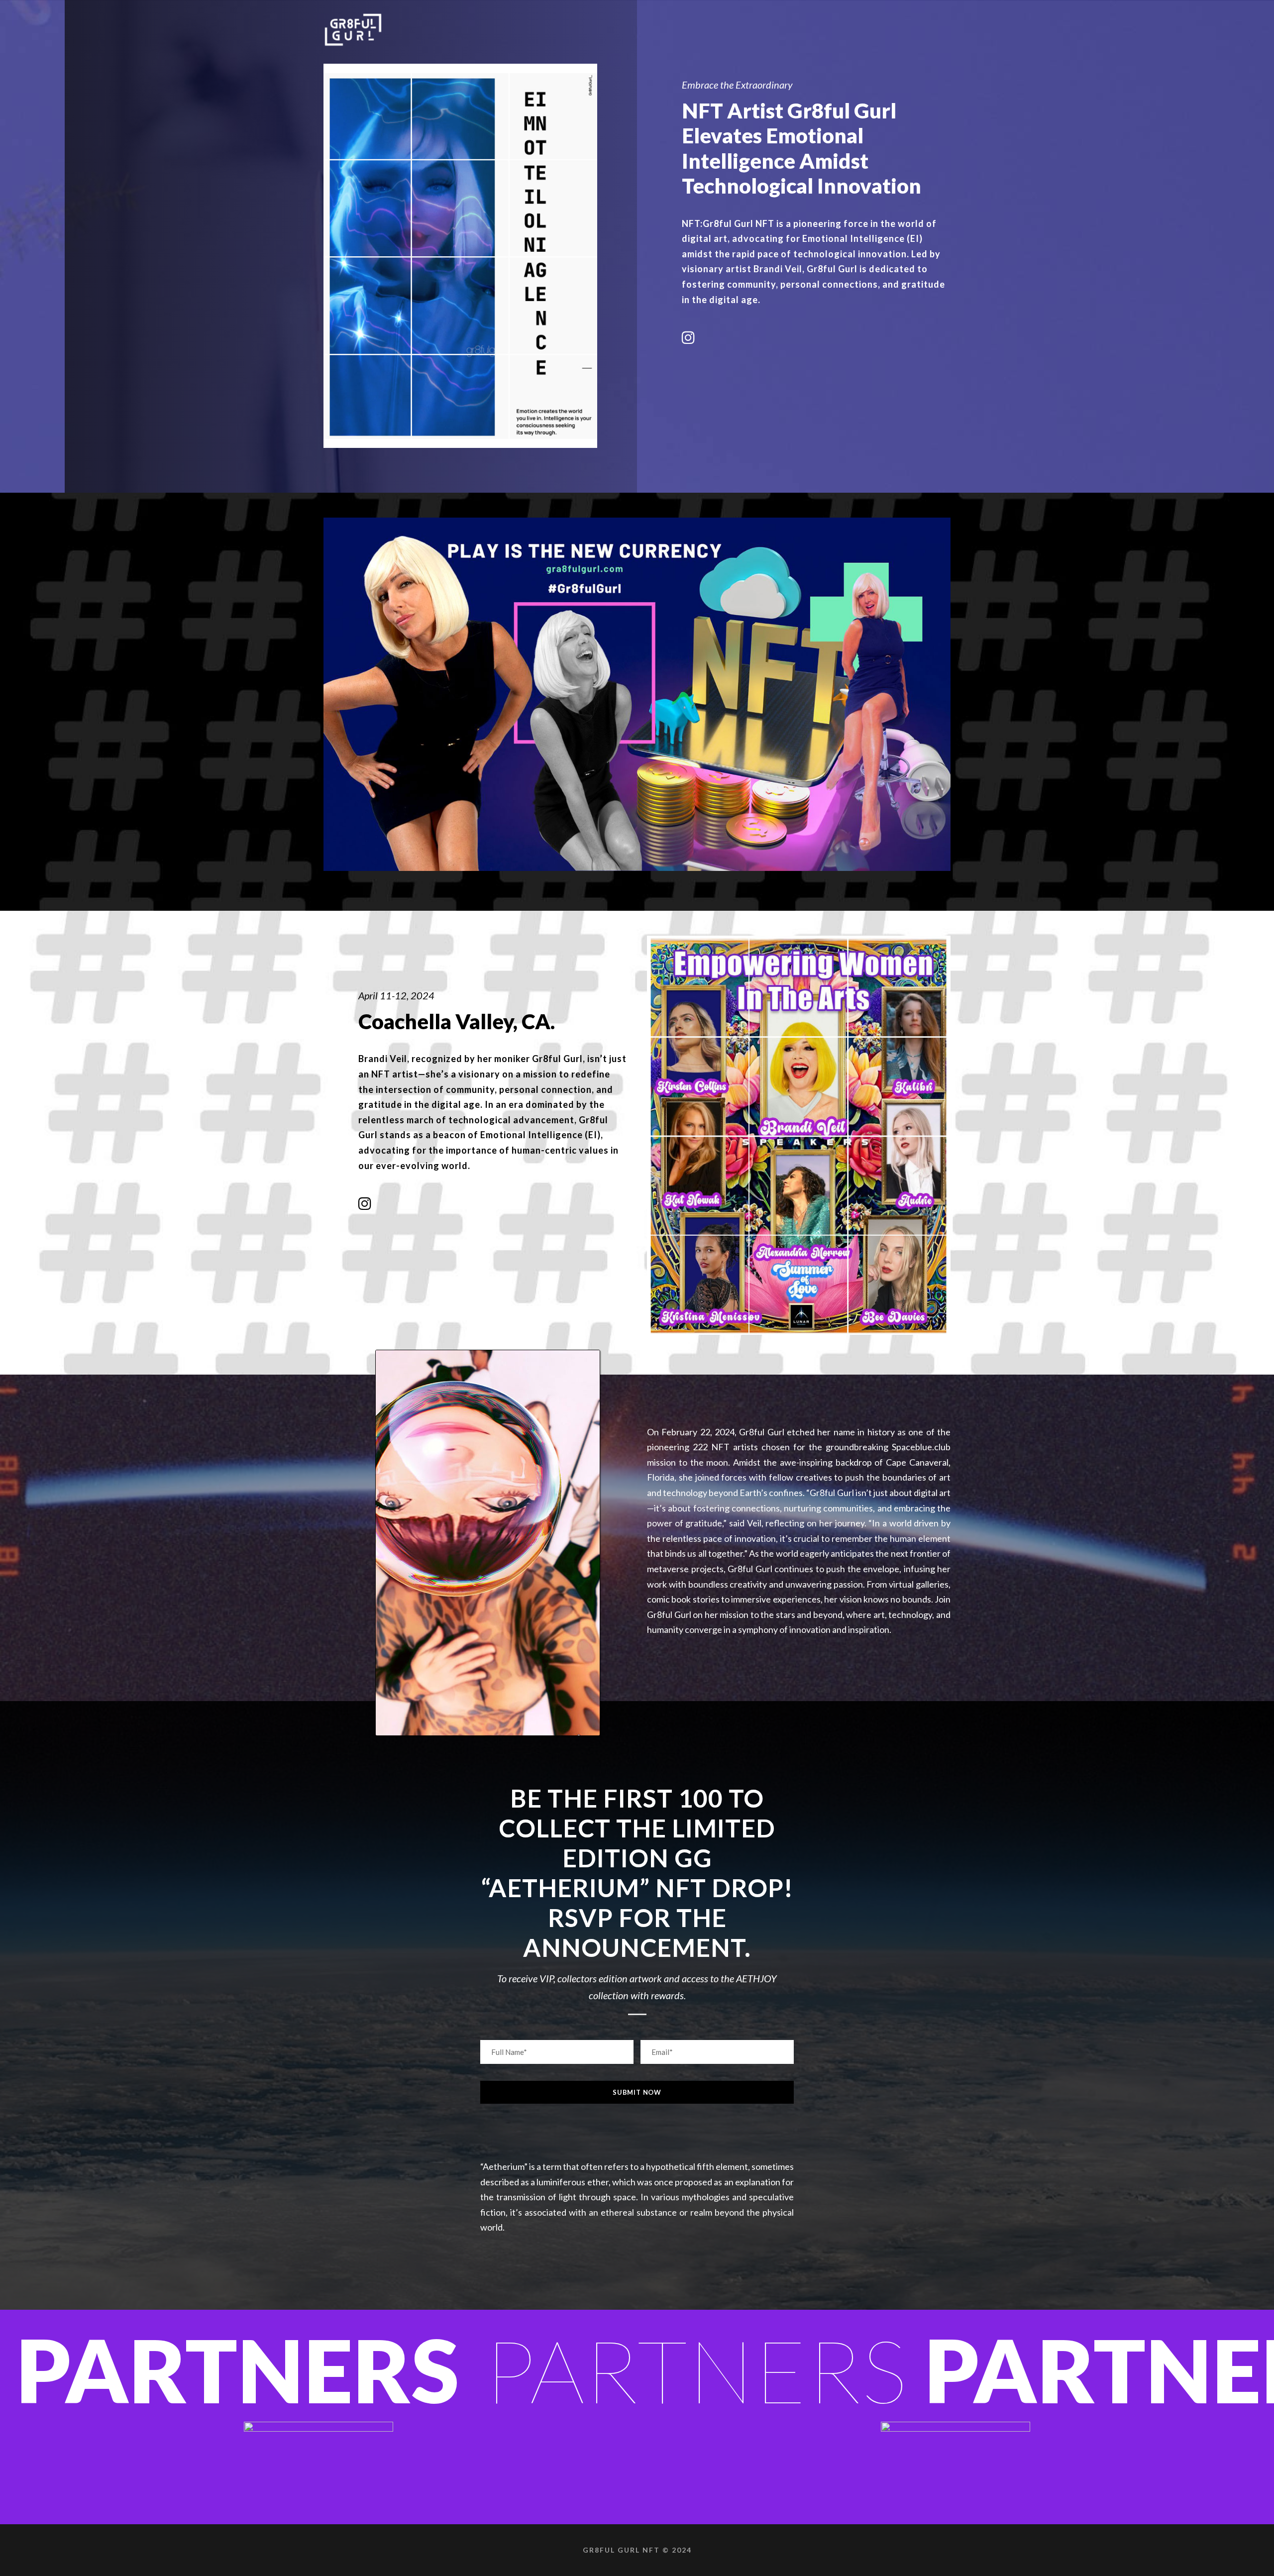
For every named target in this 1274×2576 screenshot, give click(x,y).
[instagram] (688, 337)
